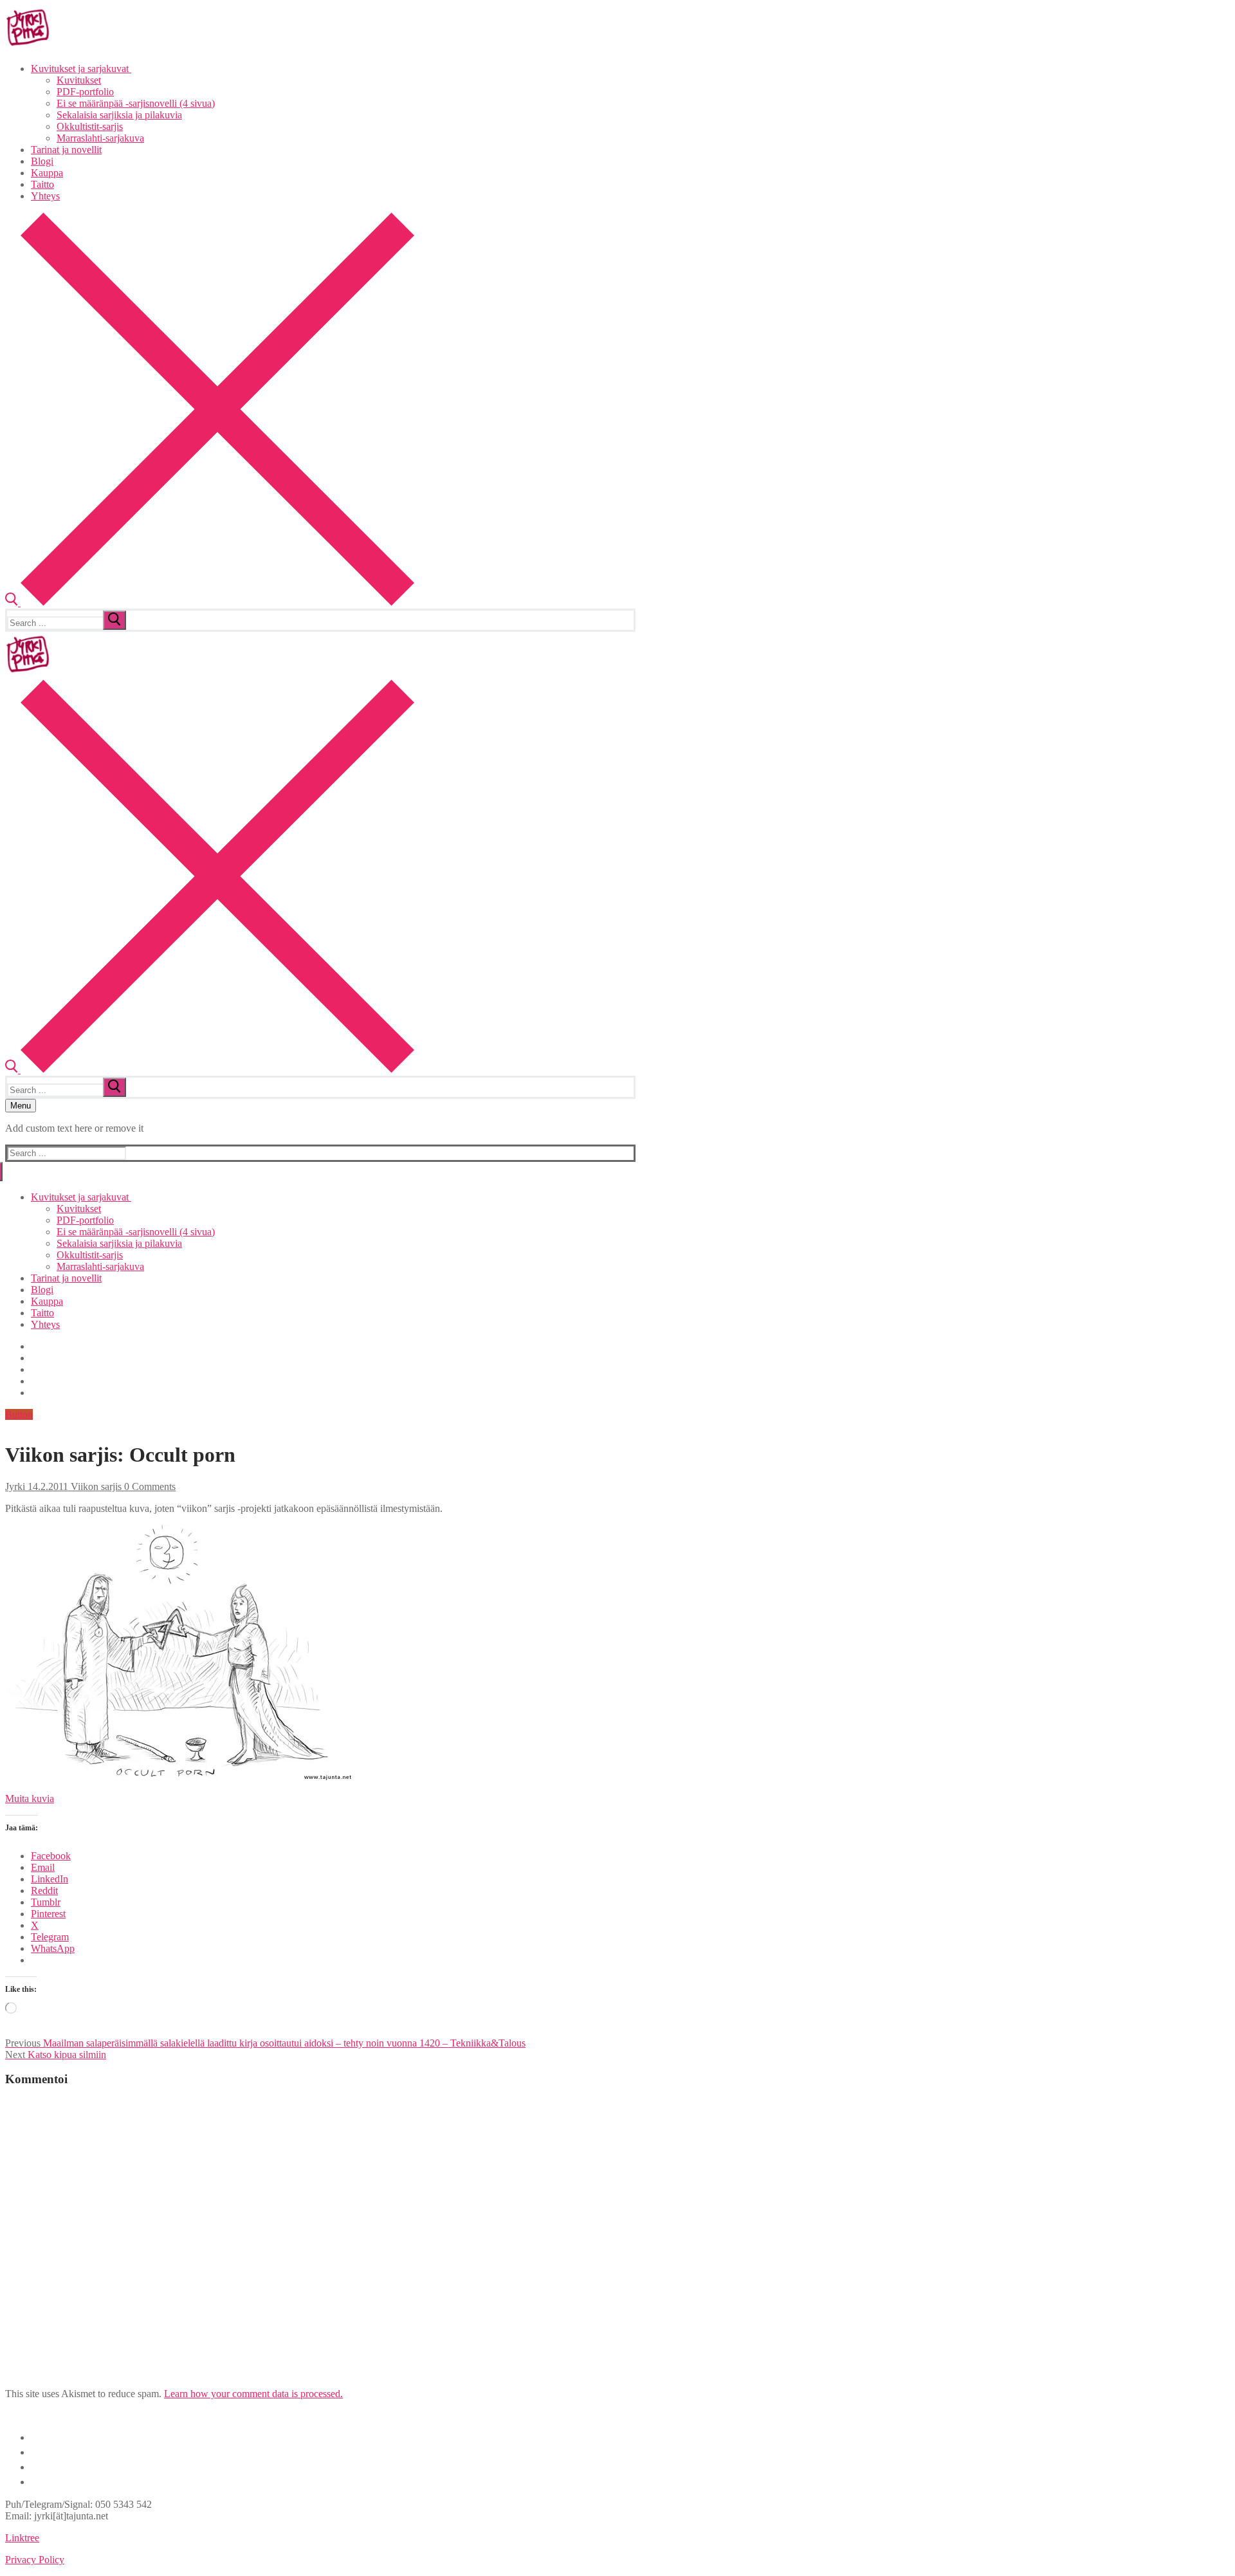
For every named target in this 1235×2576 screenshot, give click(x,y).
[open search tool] (210, 603)
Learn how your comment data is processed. (253, 2394)
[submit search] (114, 620)
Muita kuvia (30, 1799)
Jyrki (15, 1486)
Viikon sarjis (95, 1486)
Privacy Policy (35, 2560)
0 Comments (149, 1486)
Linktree (22, 2538)
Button (19, 1414)
